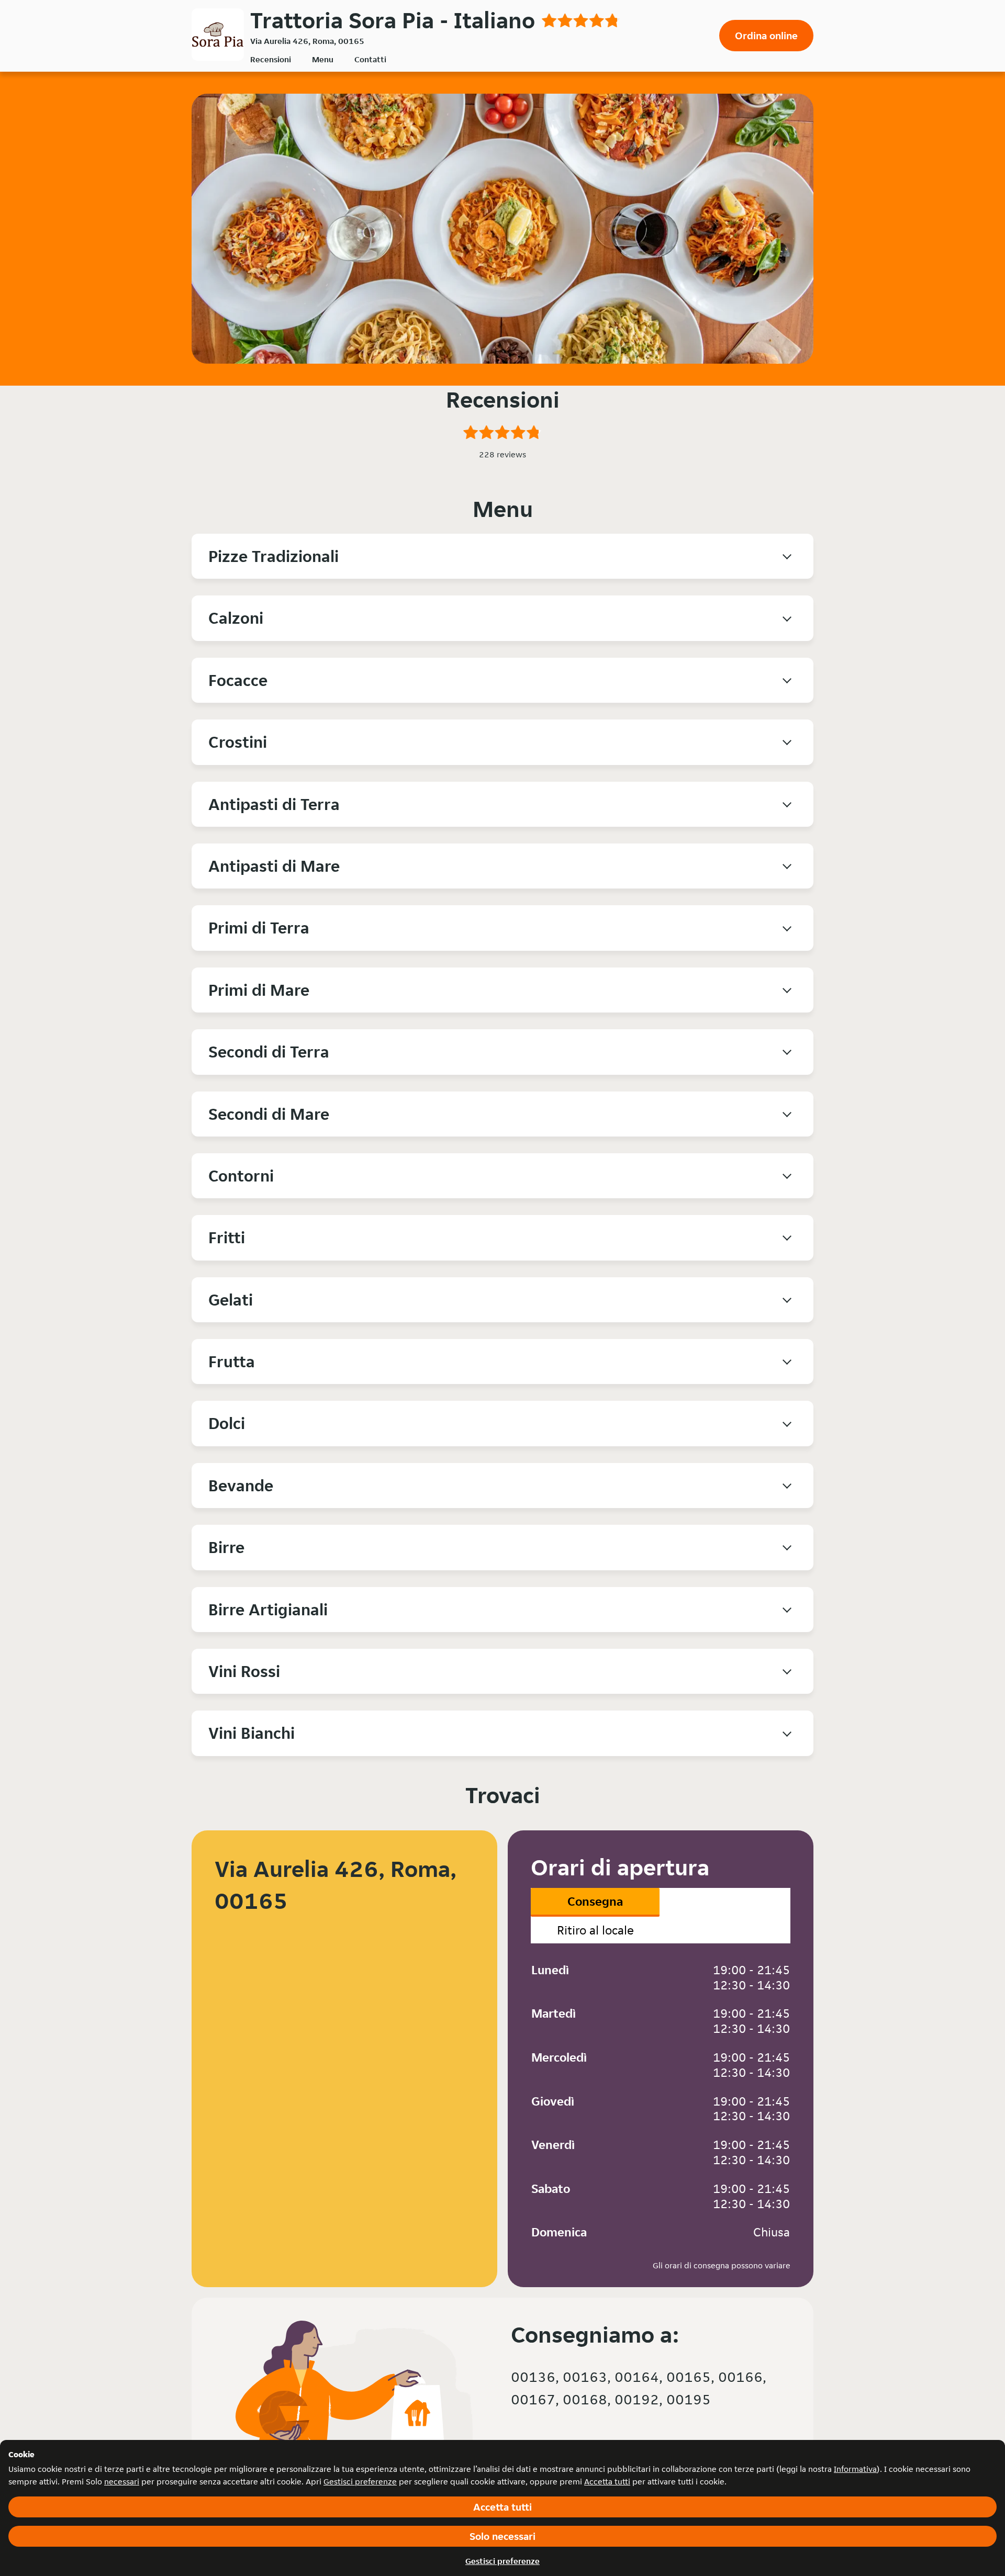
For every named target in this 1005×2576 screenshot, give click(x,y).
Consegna (595, 1901)
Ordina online (766, 36)
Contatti (370, 59)
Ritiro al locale (595, 1930)
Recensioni (271, 59)
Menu (323, 59)
